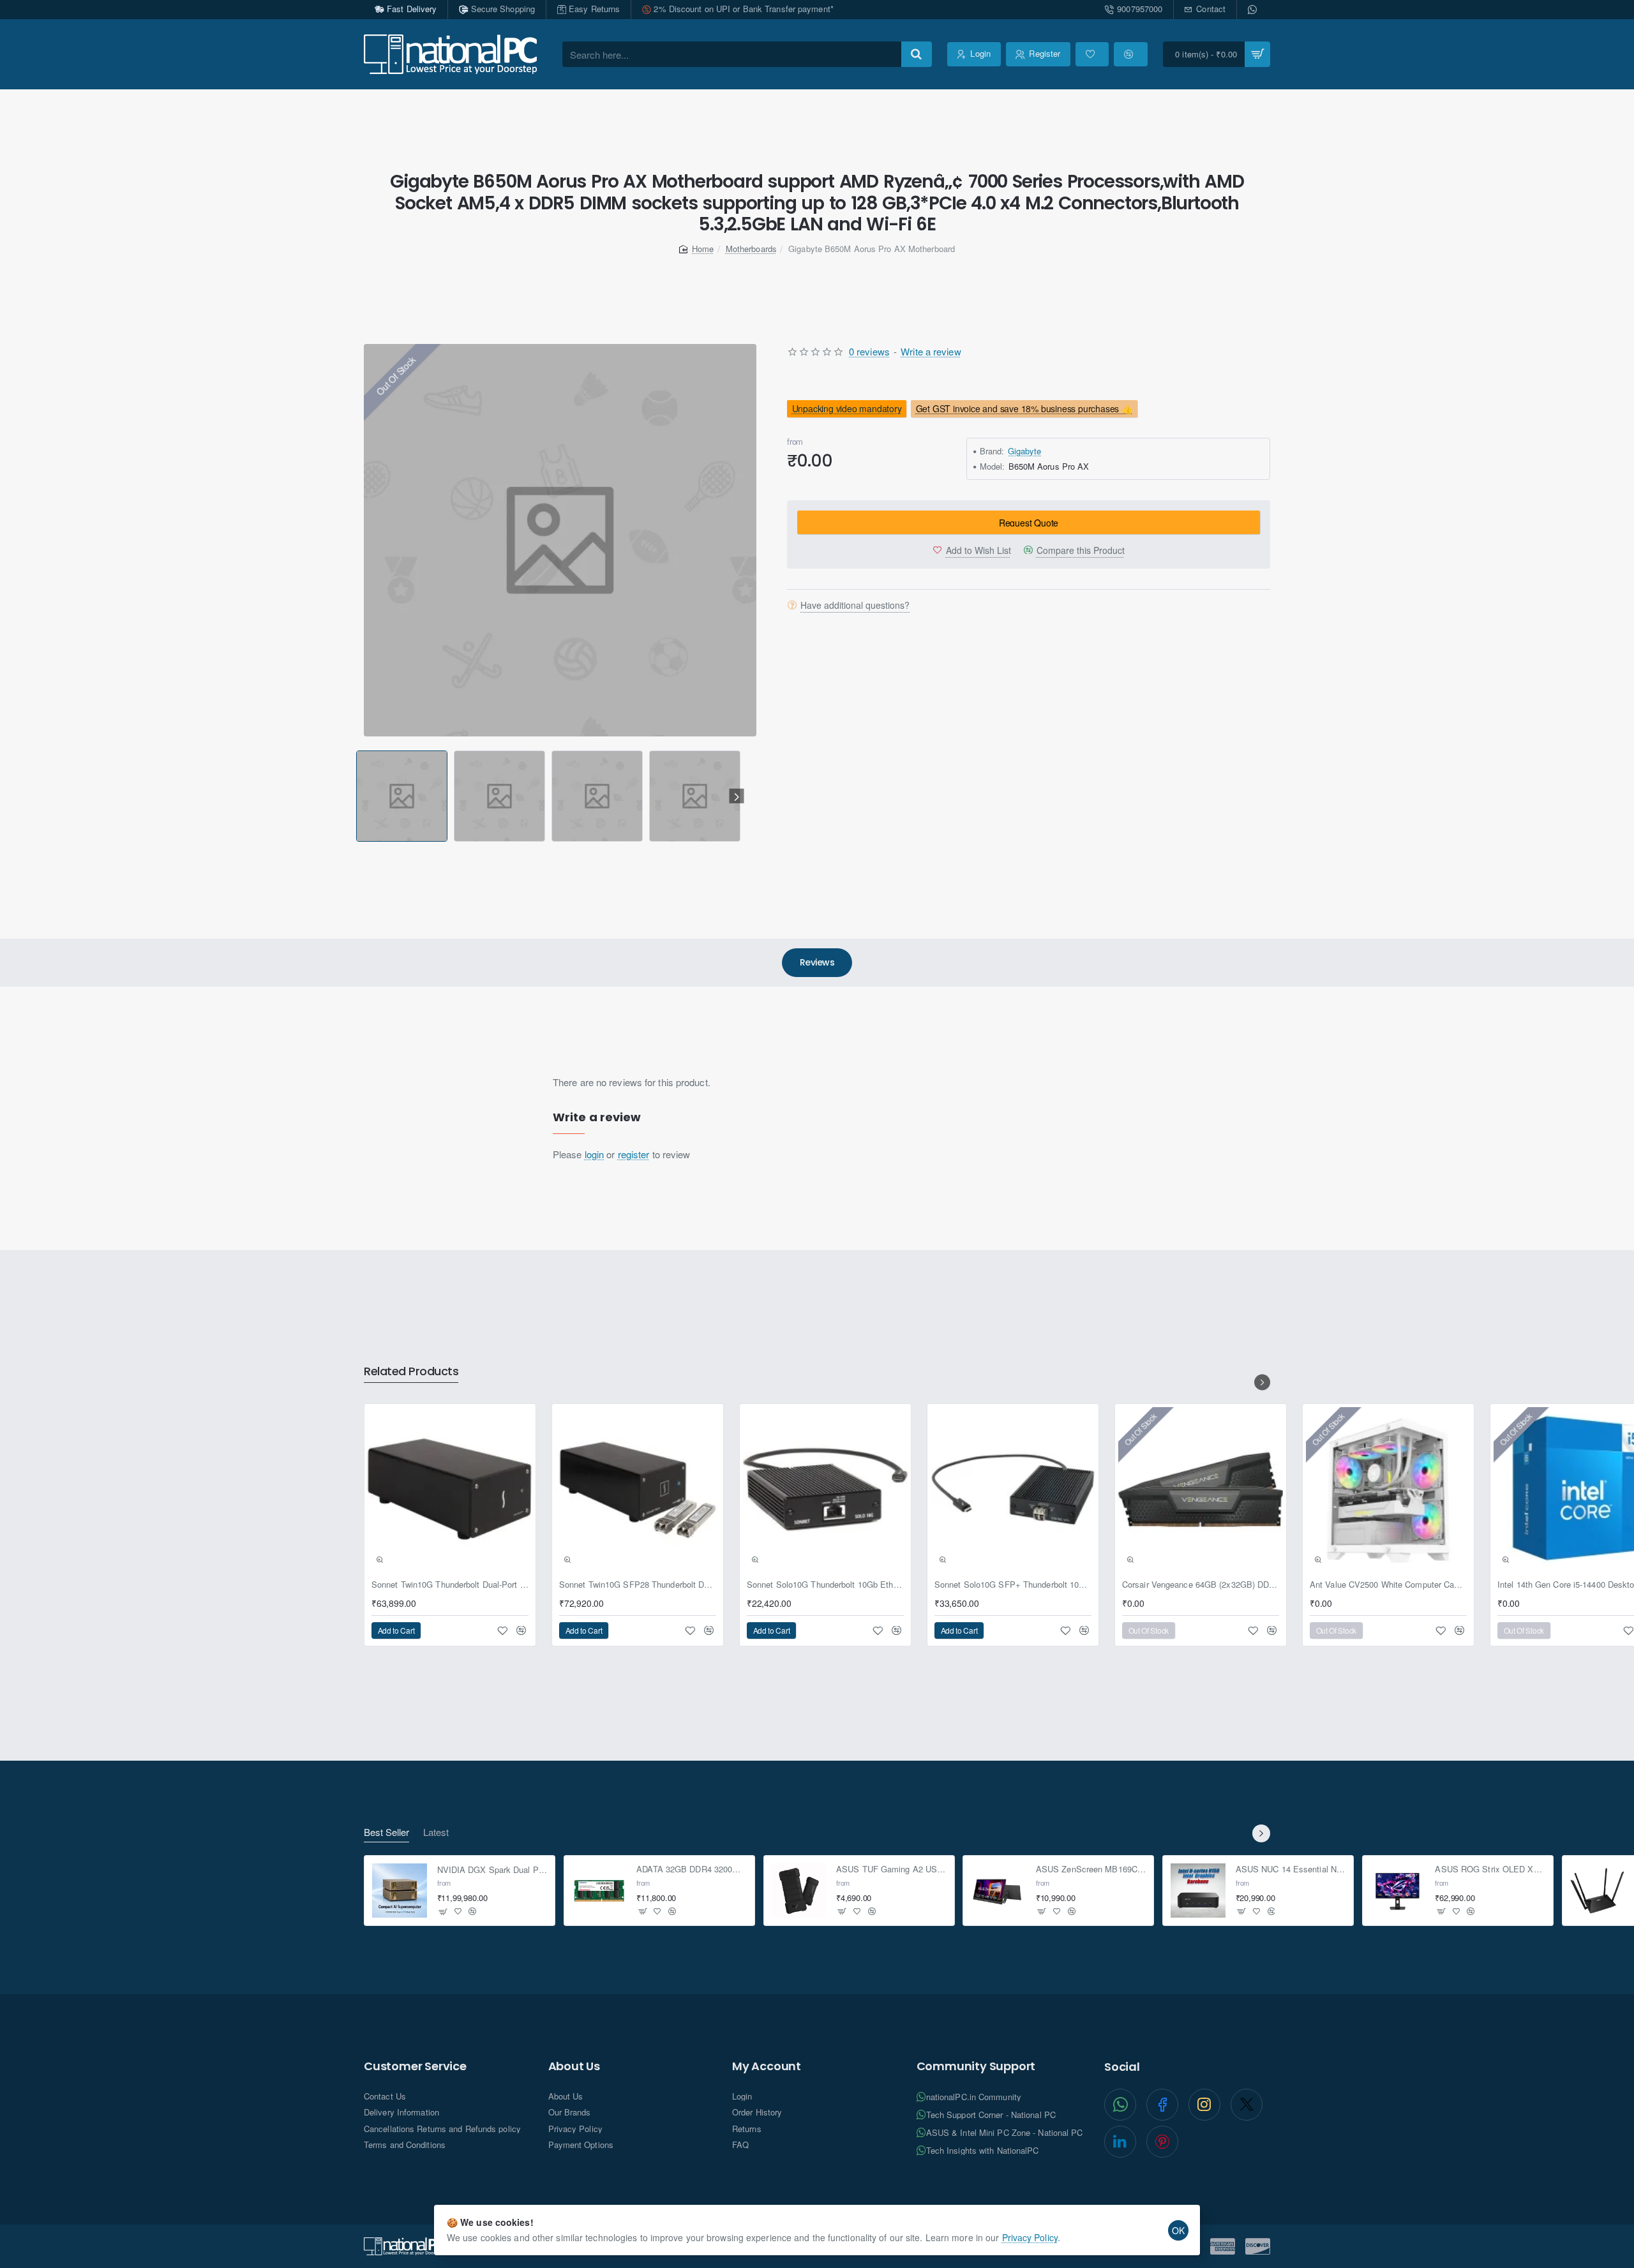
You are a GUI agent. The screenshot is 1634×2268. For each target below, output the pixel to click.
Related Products (411, 1372)
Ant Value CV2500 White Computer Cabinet (1388, 1585)
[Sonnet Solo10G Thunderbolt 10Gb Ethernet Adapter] (825, 1489)
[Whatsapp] (1254, 10)
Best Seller (386, 1832)
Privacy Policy (1030, 2237)
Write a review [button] (931, 351)
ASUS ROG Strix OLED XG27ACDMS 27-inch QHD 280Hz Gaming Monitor (1490, 1869)
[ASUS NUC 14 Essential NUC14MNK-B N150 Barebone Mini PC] (1198, 1891)
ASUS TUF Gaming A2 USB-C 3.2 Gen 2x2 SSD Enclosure (891, 1869)
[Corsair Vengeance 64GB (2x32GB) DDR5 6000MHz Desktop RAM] (1201, 1489)
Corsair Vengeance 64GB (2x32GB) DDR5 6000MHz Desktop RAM (1201, 1585)
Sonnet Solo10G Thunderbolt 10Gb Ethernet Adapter (825, 1585)
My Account (767, 2066)
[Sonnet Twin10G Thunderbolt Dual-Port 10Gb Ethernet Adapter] (450, 1489)
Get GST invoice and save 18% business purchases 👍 (1024, 408)
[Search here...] (917, 54)
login (595, 1154)
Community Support (976, 2066)
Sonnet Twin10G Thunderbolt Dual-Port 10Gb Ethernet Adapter (450, 1585)
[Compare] (1130, 54)
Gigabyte (1025, 450)
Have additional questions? (855, 604)
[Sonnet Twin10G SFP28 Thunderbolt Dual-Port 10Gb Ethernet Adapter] (638, 1489)
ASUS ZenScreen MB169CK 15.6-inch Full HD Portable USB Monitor (1091, 1869)
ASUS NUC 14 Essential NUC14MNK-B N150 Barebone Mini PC (1291, 1869)
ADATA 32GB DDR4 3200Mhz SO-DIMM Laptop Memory (692, 1869)
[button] (358, 796)
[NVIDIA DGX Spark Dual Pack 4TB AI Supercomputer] (400, 1891)
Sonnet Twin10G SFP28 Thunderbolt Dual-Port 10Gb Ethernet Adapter (638, 1585)
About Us (574, 2066)
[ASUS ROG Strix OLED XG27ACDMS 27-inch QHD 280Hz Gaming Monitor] (1398, 1891)
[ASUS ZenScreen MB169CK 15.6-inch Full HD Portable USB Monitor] (998, 1891)
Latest (436, 1832)
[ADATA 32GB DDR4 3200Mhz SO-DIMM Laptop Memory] (599, 1891)
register (634, 1154)
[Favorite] (1092, 54)
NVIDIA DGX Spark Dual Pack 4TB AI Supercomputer (492, 1869)
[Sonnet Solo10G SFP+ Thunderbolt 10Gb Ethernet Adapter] (1013, 1489)
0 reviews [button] (869, 351)
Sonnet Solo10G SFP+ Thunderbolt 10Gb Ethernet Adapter (1013, 1585)
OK (1178, 2230)
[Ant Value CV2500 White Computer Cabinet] (1388, 1489)
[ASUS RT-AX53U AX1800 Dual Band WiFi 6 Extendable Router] (1598, 1891)
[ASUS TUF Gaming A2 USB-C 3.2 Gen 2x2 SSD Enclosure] (799, 1891)
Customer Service (415, 2066)
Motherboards (751, 249)
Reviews (817, 962)
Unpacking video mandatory (847, 408)
